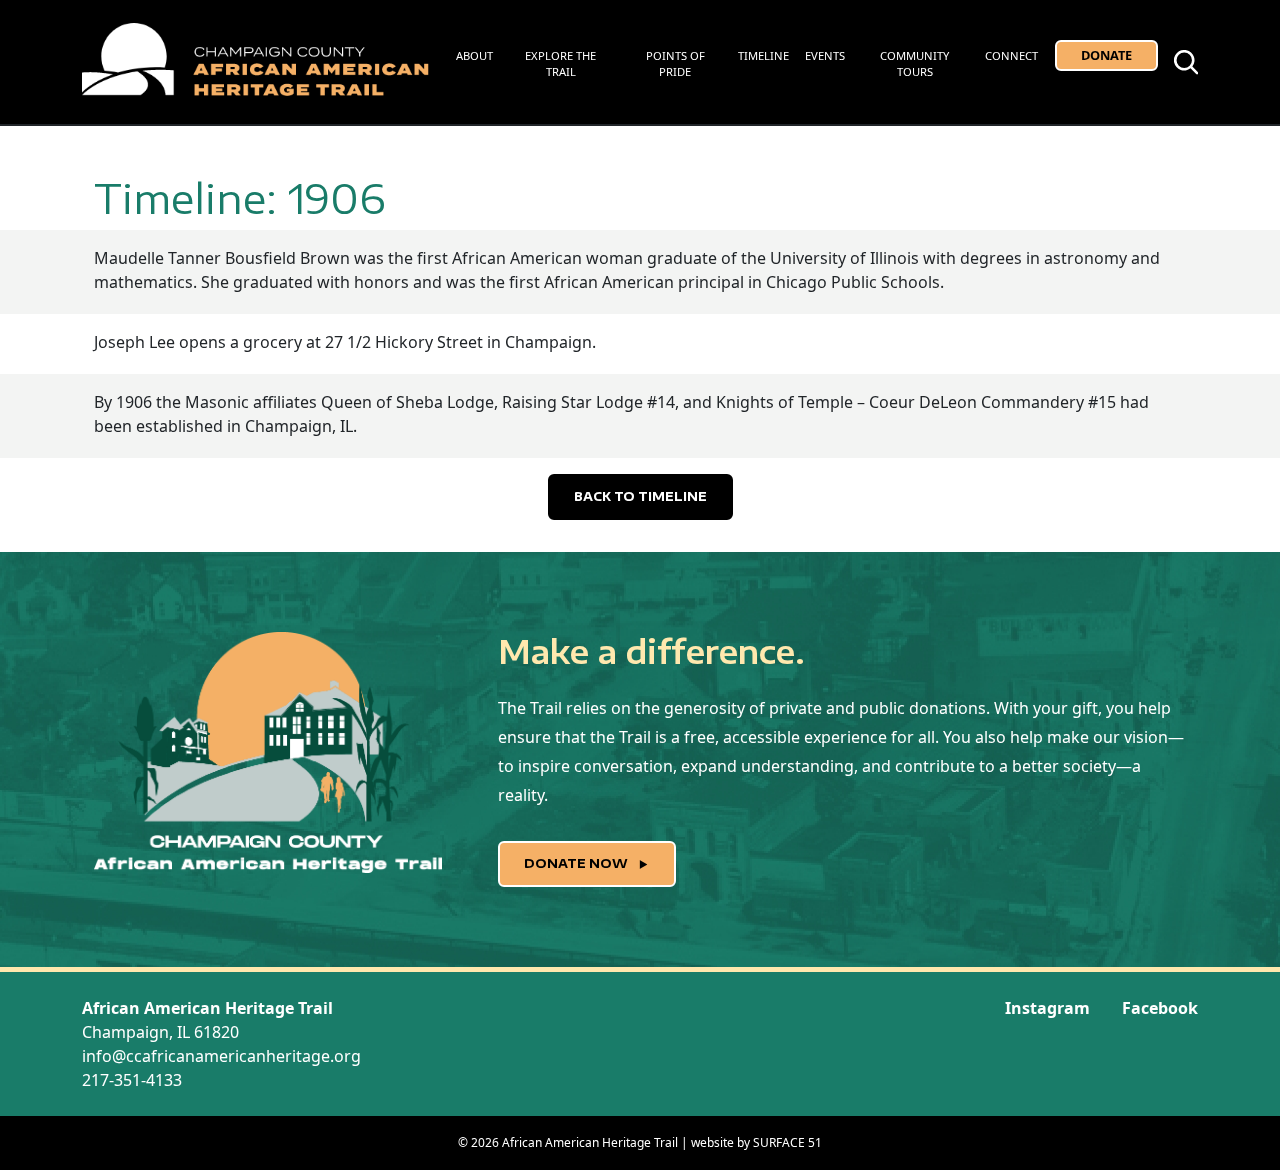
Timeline (763, 55)
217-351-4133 (132, 1080)
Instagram (1047, 1008)
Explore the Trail (560, 64)
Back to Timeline (640, 496)
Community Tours (914, 64)
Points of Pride (675, 64)
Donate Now (577, 863)
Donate (1106, 55)
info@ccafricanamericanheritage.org (221, 1056)
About (474, 55)
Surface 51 (787, 1142)
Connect (1011, 55)
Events (825, 55)
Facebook (1160, 1008)
